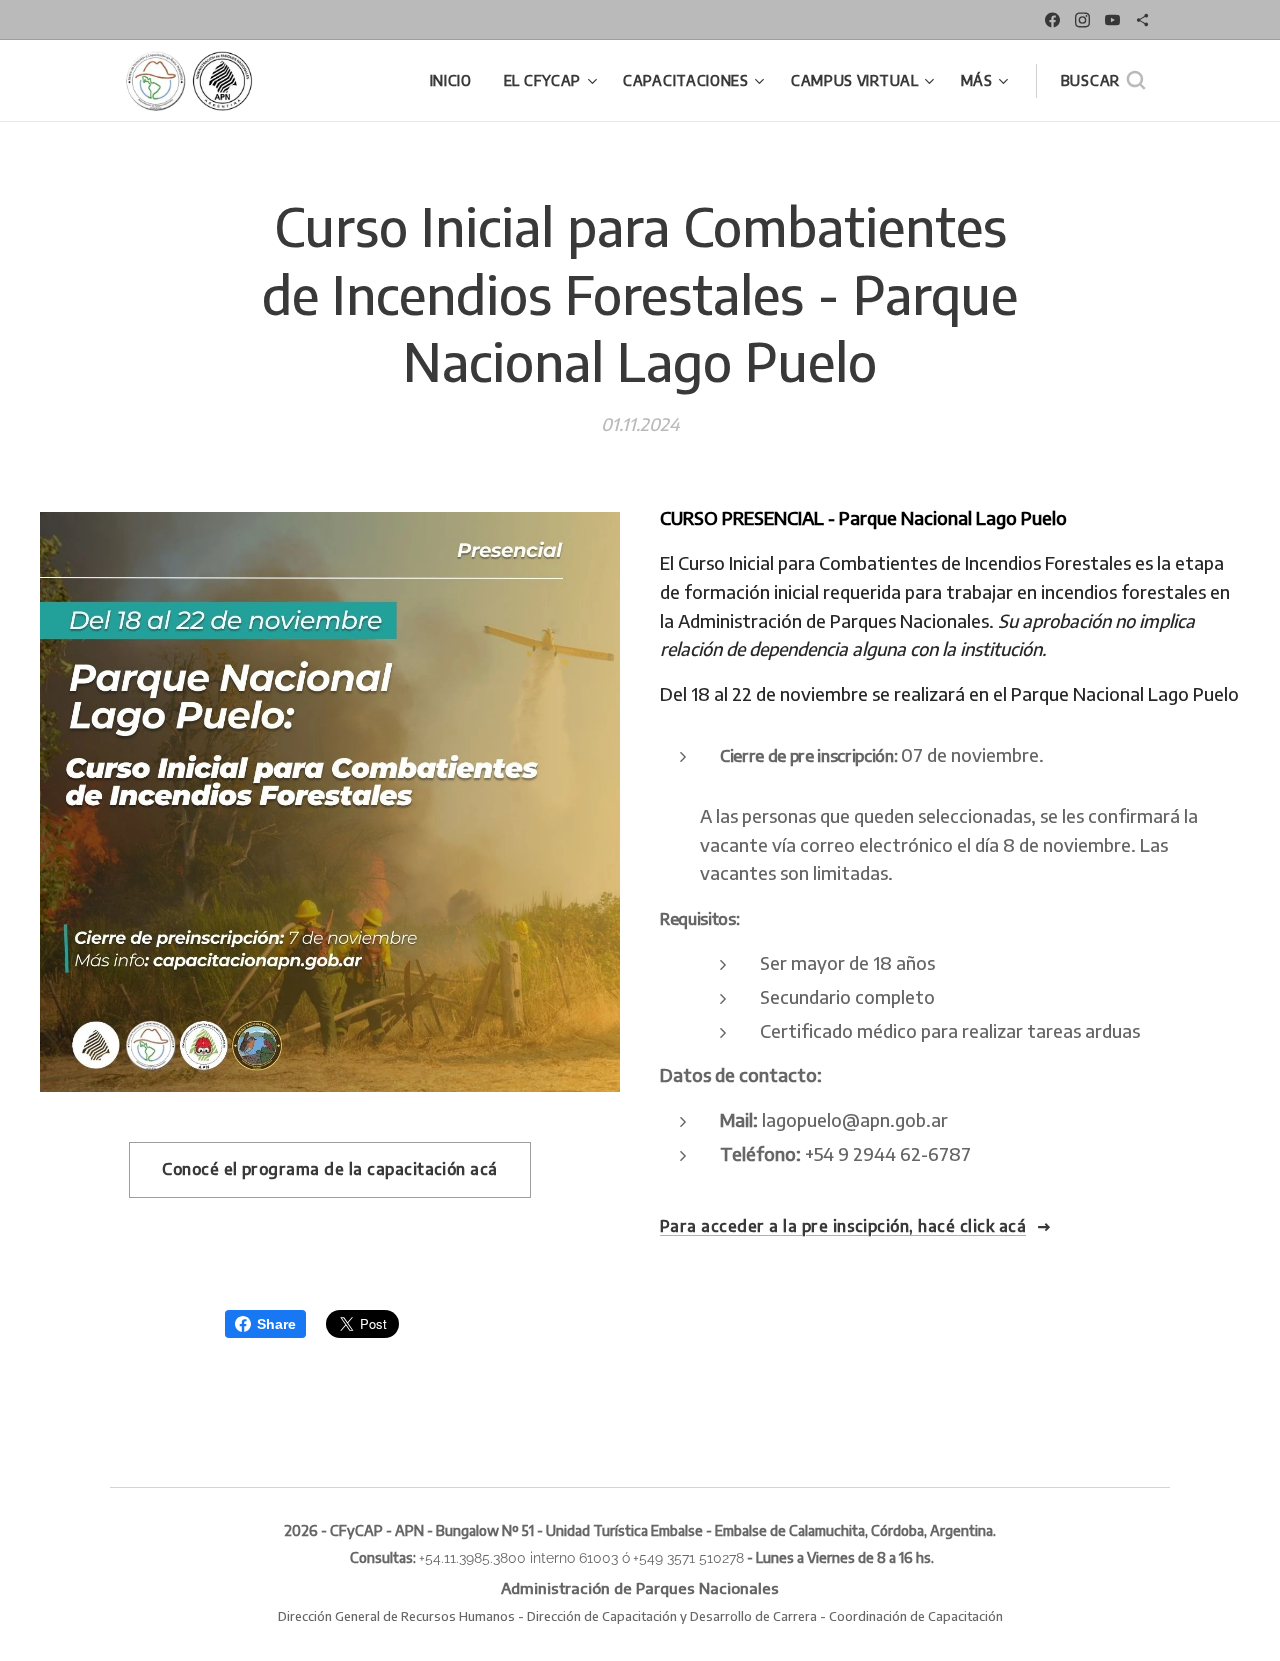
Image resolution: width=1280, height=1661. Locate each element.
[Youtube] (1112, 20)
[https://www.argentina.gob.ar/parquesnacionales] (1142, 20)
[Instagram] (1082, 20)
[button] (1103, 81)
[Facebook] (1052, 20)
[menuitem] (456, 81)
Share (276, 1324)
